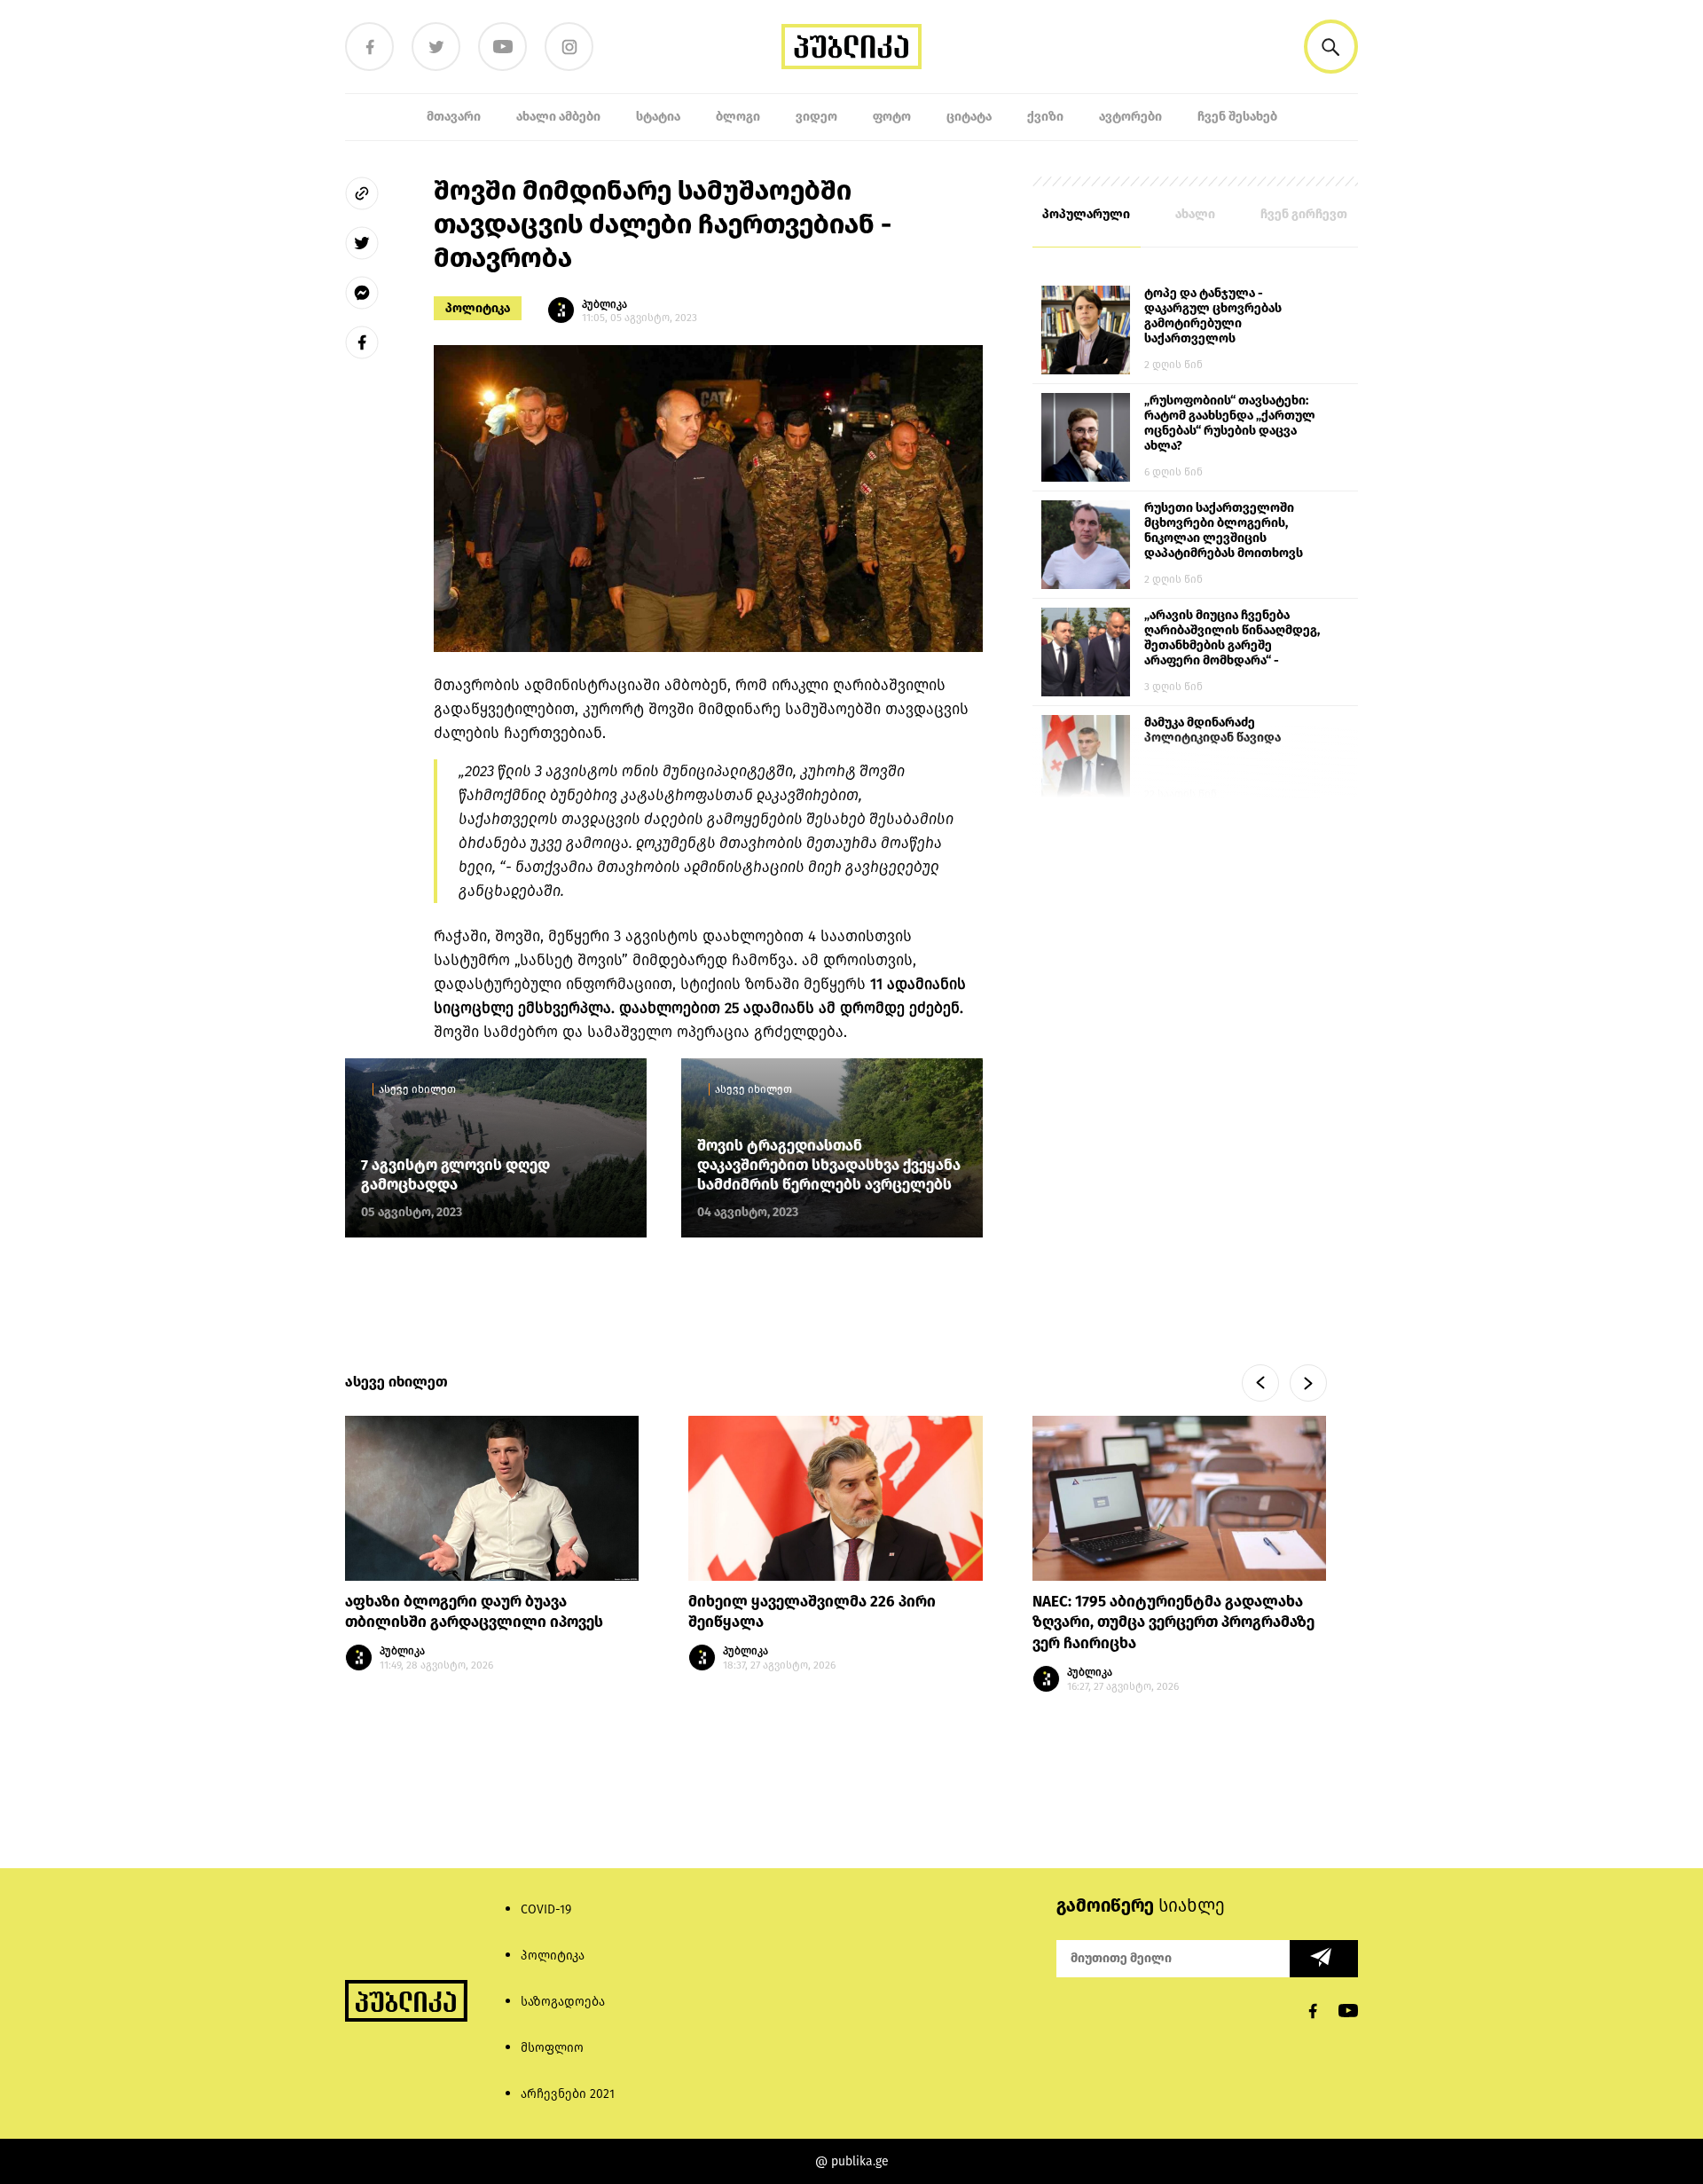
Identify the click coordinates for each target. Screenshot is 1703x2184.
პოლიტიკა (478, 308)
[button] (1331, 47)
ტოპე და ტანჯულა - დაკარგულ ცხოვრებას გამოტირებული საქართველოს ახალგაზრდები (1213, 317)
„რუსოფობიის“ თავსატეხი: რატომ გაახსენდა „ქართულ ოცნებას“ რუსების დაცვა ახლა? (1230, 423)
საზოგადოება (563, 2002)
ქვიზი (1045, 117)
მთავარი (454, 117)
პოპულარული (1086, 214)
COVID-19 (546, 1909)
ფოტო (892, 117)
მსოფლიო (552, 2048)
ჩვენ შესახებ (1237, 117)
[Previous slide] (1260, 1383)
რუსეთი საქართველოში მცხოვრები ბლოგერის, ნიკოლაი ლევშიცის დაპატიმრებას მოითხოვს (1224, 530)
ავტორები (1130, 117)
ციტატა (969, 117)
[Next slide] (1308, 1383)
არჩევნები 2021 (568, 2094)
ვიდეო (816, 117)
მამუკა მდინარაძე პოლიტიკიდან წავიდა (1213, 730)
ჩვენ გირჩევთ (1304, 214)
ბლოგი (738, 117)
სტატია (658, 117)
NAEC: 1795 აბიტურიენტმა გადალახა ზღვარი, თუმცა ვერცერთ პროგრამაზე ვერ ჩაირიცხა (1173, 1623)
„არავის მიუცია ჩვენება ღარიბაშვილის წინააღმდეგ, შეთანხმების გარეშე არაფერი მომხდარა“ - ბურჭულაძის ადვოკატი (1232, 639)
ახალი (1195, 214)
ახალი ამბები (558, 117)
